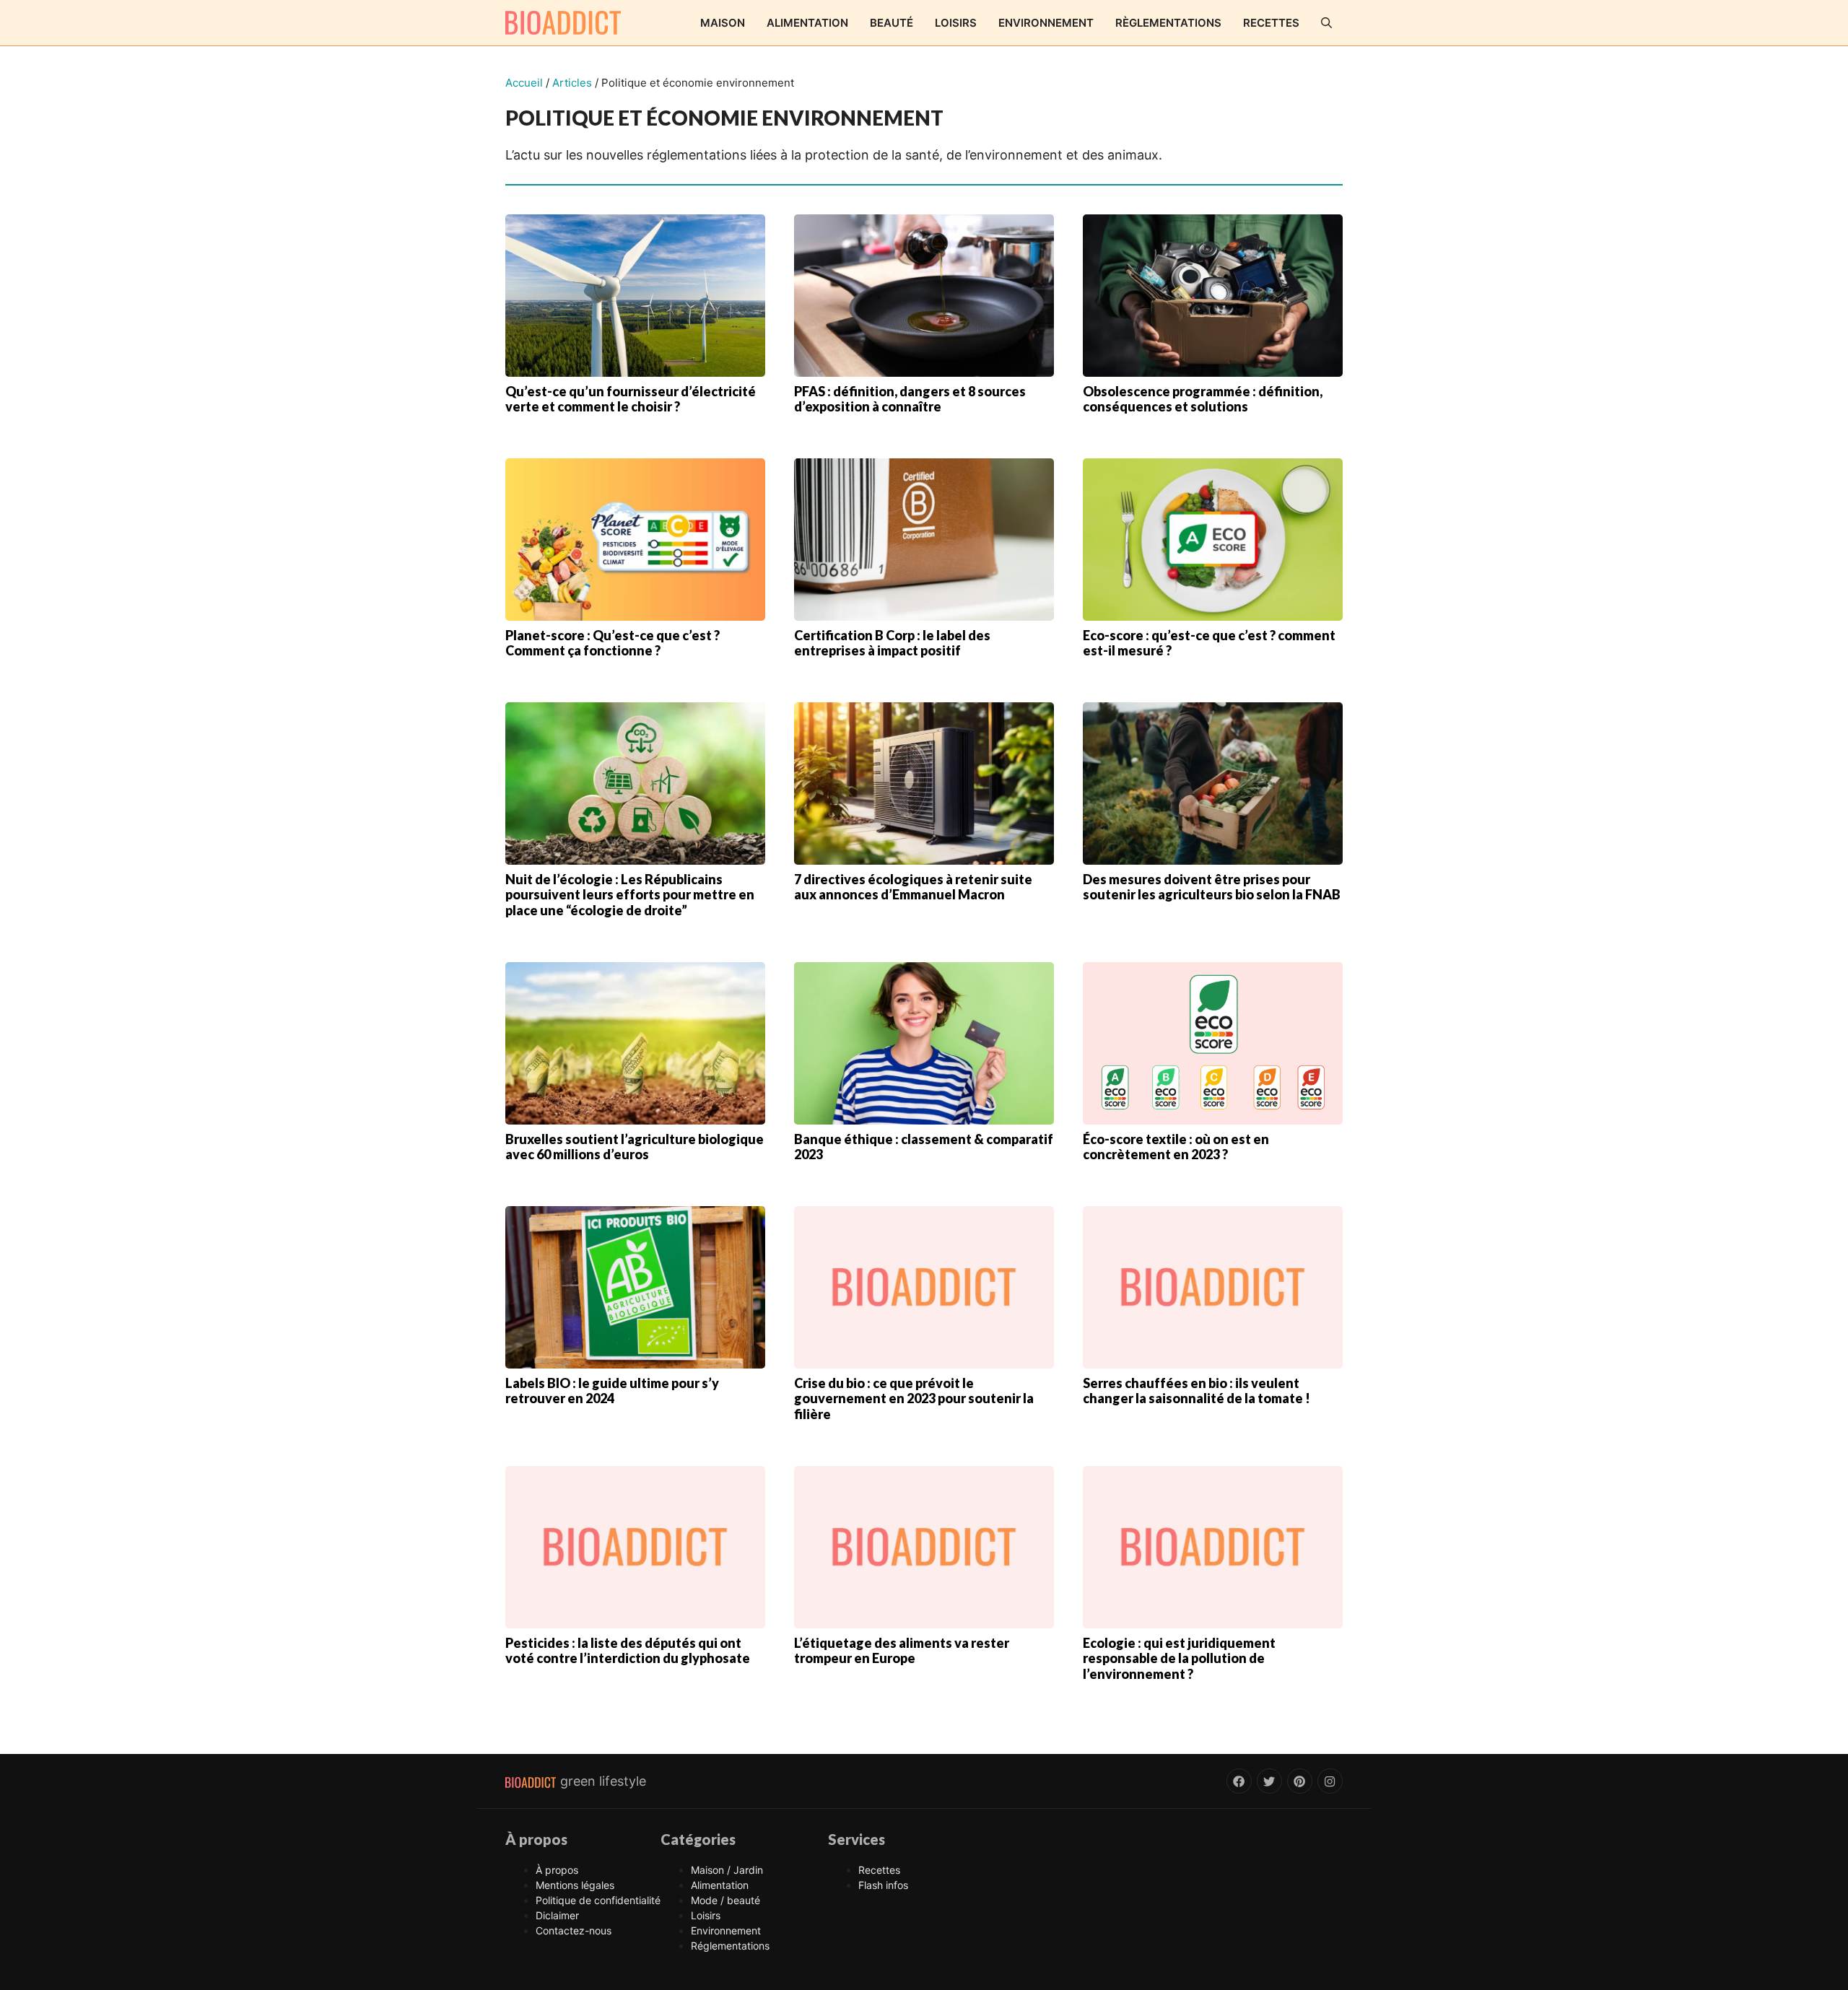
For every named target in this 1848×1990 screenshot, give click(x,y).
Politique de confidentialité (598, 1900)
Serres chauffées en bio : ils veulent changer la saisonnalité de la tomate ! (1197, 1391)
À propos (557, 1870)
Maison (723, 23)
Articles (572, 83)
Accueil (524, 83)
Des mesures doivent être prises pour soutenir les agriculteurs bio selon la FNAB (1212, 887)
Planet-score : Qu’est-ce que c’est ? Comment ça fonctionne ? (613, 643)
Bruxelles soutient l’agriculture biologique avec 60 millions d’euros (635, 1147)
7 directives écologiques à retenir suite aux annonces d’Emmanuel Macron (913, 887)
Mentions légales (575, 1885)
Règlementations (1168, 23)
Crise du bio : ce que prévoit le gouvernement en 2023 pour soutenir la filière (914, 1398)
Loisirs (956, 23)
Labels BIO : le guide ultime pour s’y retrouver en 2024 (612, 1391)
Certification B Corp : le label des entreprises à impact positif (892, 643)
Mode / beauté (725, 1900)
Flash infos (883, 1885)
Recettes (1271, 23)
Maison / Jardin (727, 1870)
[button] (1326, 23)
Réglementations (730, 1946)
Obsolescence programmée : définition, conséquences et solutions (1203, 399)
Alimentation (807, 23)
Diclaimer (557, 1915)
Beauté (892, 23)
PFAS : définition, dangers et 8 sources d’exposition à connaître (910, 399)
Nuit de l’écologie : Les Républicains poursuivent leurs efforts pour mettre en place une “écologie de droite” (630, 895)
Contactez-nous (574, 1930)
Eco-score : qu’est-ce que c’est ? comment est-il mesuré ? (1209, 643)
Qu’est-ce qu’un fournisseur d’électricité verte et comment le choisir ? (631, 399)
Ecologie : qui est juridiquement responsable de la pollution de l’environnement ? (1179, 1658)
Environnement (1046, 23)
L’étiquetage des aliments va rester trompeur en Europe (902, 1651)
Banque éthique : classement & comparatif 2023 (924, 1147)
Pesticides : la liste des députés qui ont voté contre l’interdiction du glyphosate (628, 1651)
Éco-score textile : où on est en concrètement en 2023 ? (1176, 1147)
